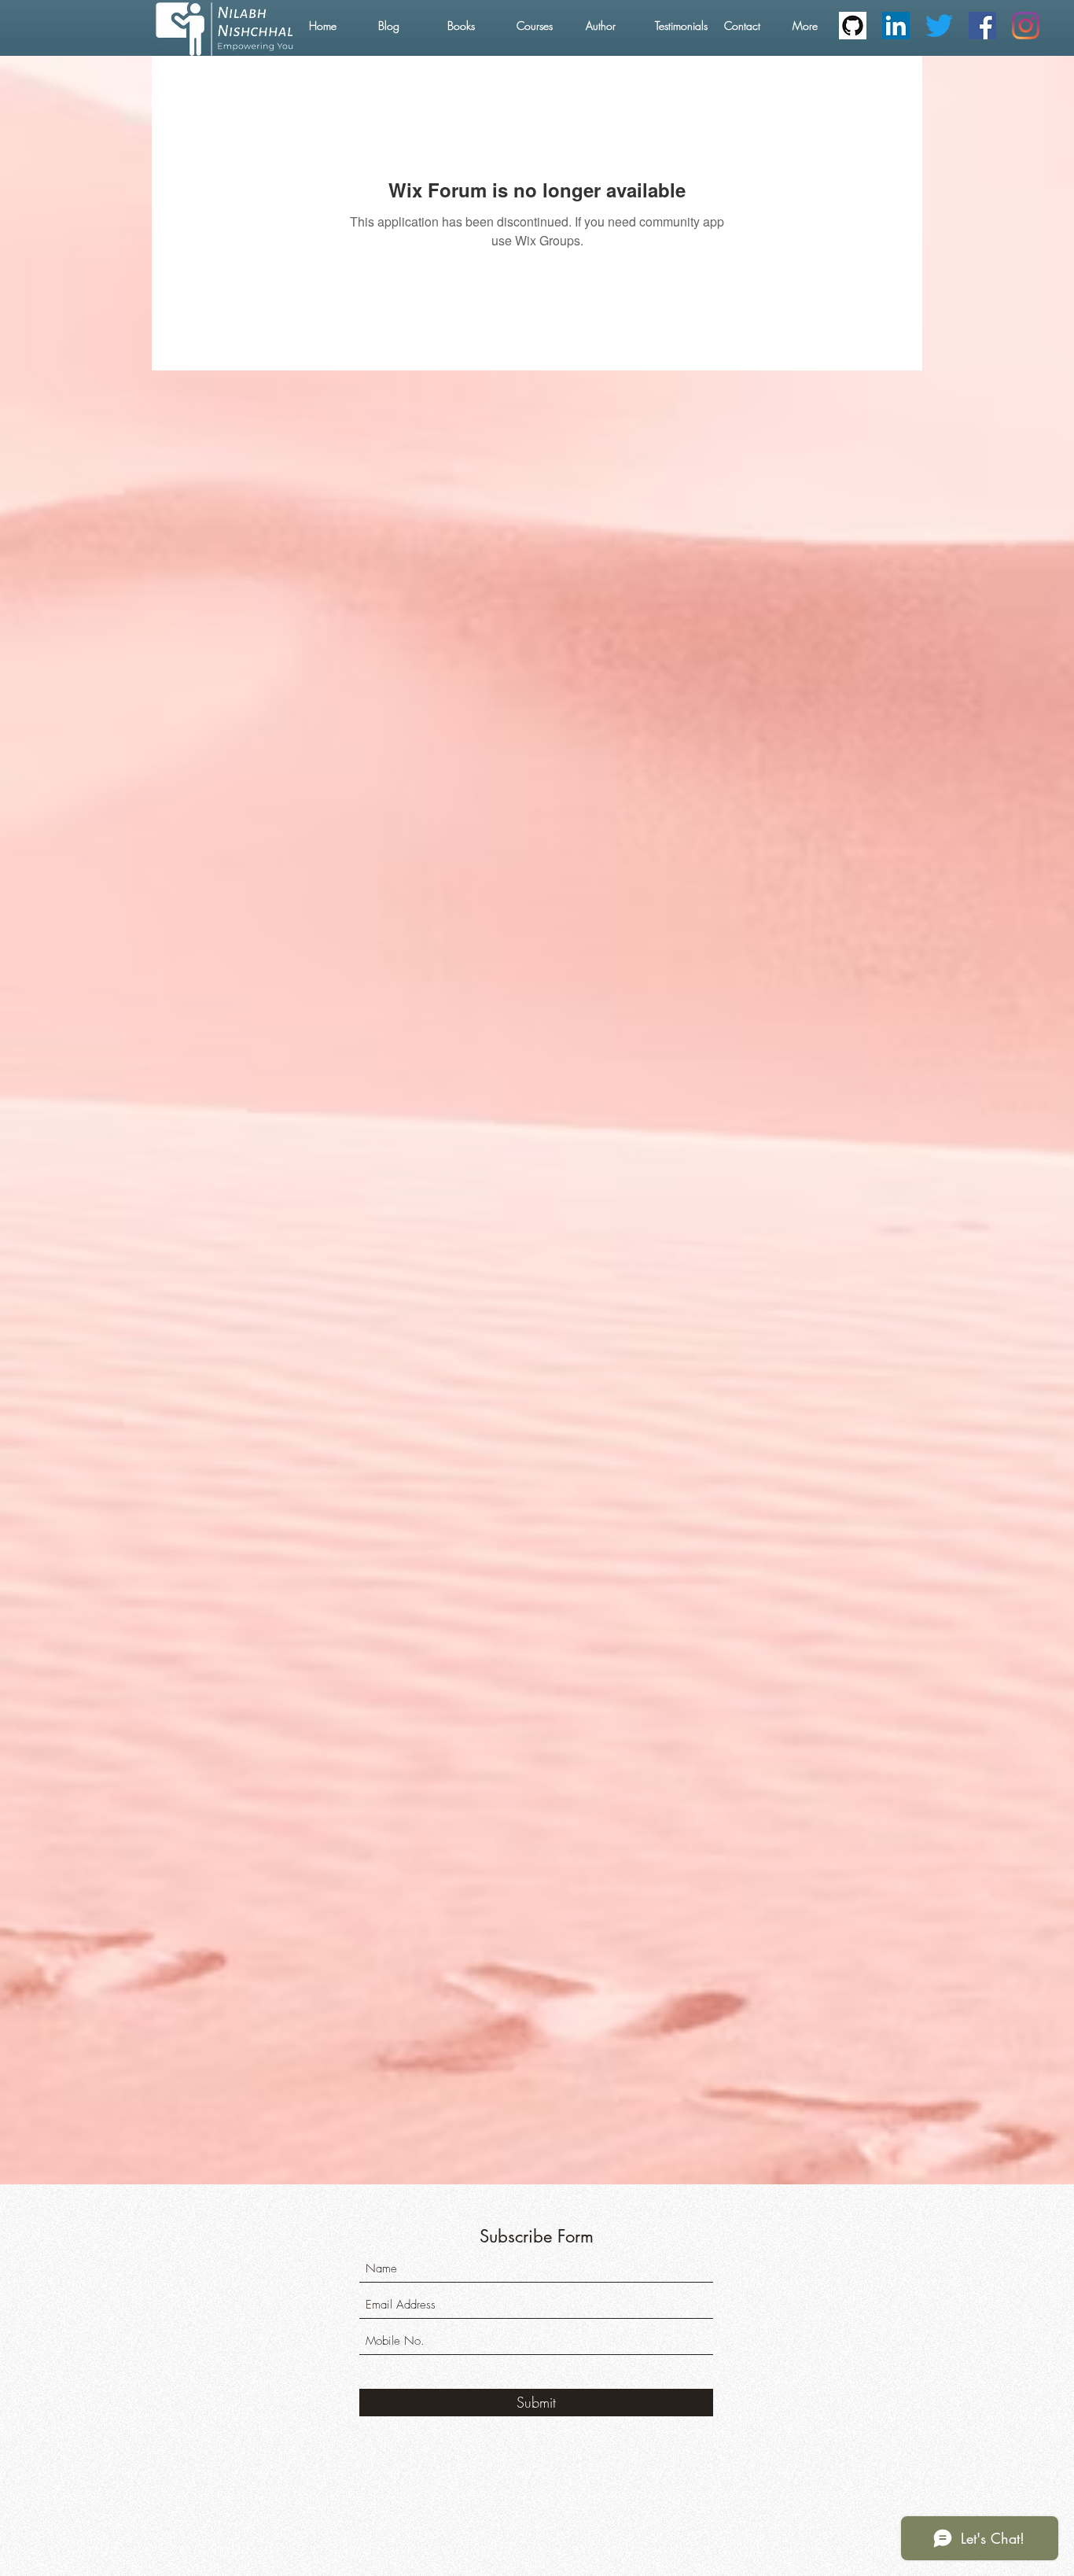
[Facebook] (982, 26)
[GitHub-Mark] (853, 26)
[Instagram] (1026, 26)
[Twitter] (939, 26)
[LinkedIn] (896, 26)
